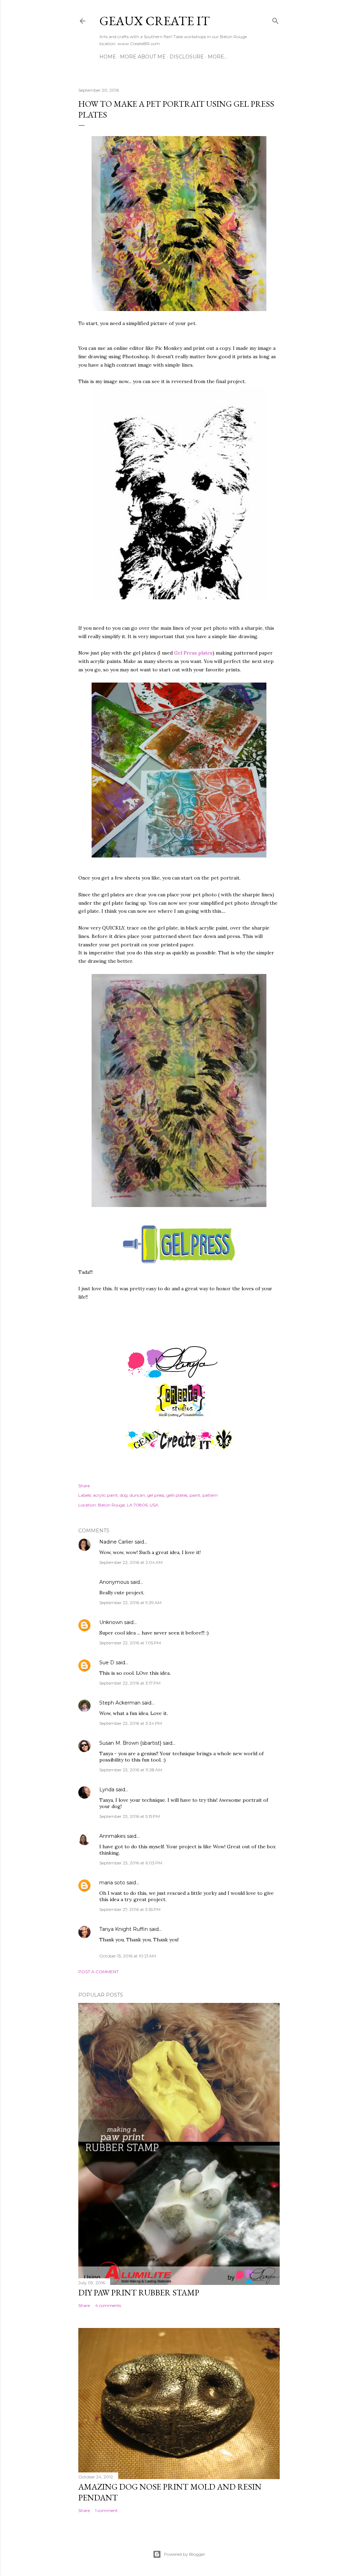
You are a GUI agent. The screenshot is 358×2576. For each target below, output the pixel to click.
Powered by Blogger (185, 2554)
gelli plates (177, 1495)
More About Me (143, 57)
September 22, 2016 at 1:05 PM (130, 1643)
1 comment (106, 2510)
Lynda (107, 1790)
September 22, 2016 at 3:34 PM (131, 1723)
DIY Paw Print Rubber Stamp (139, 2292)
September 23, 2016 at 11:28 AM (131, 1770)
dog (124, 1495)
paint (195, 1495)
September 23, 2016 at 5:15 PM (130, 1816)
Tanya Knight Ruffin (124, 1929)
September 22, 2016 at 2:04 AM (131, 1562)
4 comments (108, 2305)
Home (108, 57)
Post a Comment (98, 1972)
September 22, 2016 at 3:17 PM (130, 1683)
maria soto (112, 1883)
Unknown (111, 1622)
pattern (210, 1495)
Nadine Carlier (116, 1542)
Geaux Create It (155, 21)
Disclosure (187, 57)
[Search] (275, 19)
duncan (137, 1495)
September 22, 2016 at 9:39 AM (130, 1603)
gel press (156, 1495)
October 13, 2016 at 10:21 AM (128, 1956)
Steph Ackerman (120, 1703)
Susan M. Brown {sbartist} (130, 1743)
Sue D (107, 1663)
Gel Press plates (193, 653)
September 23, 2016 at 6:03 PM (131, 1863)
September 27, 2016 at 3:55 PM (130, 1909)
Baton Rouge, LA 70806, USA (128, 1505)
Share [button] (84, 1486)
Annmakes (112, 1836)
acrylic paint (105, 1495)
